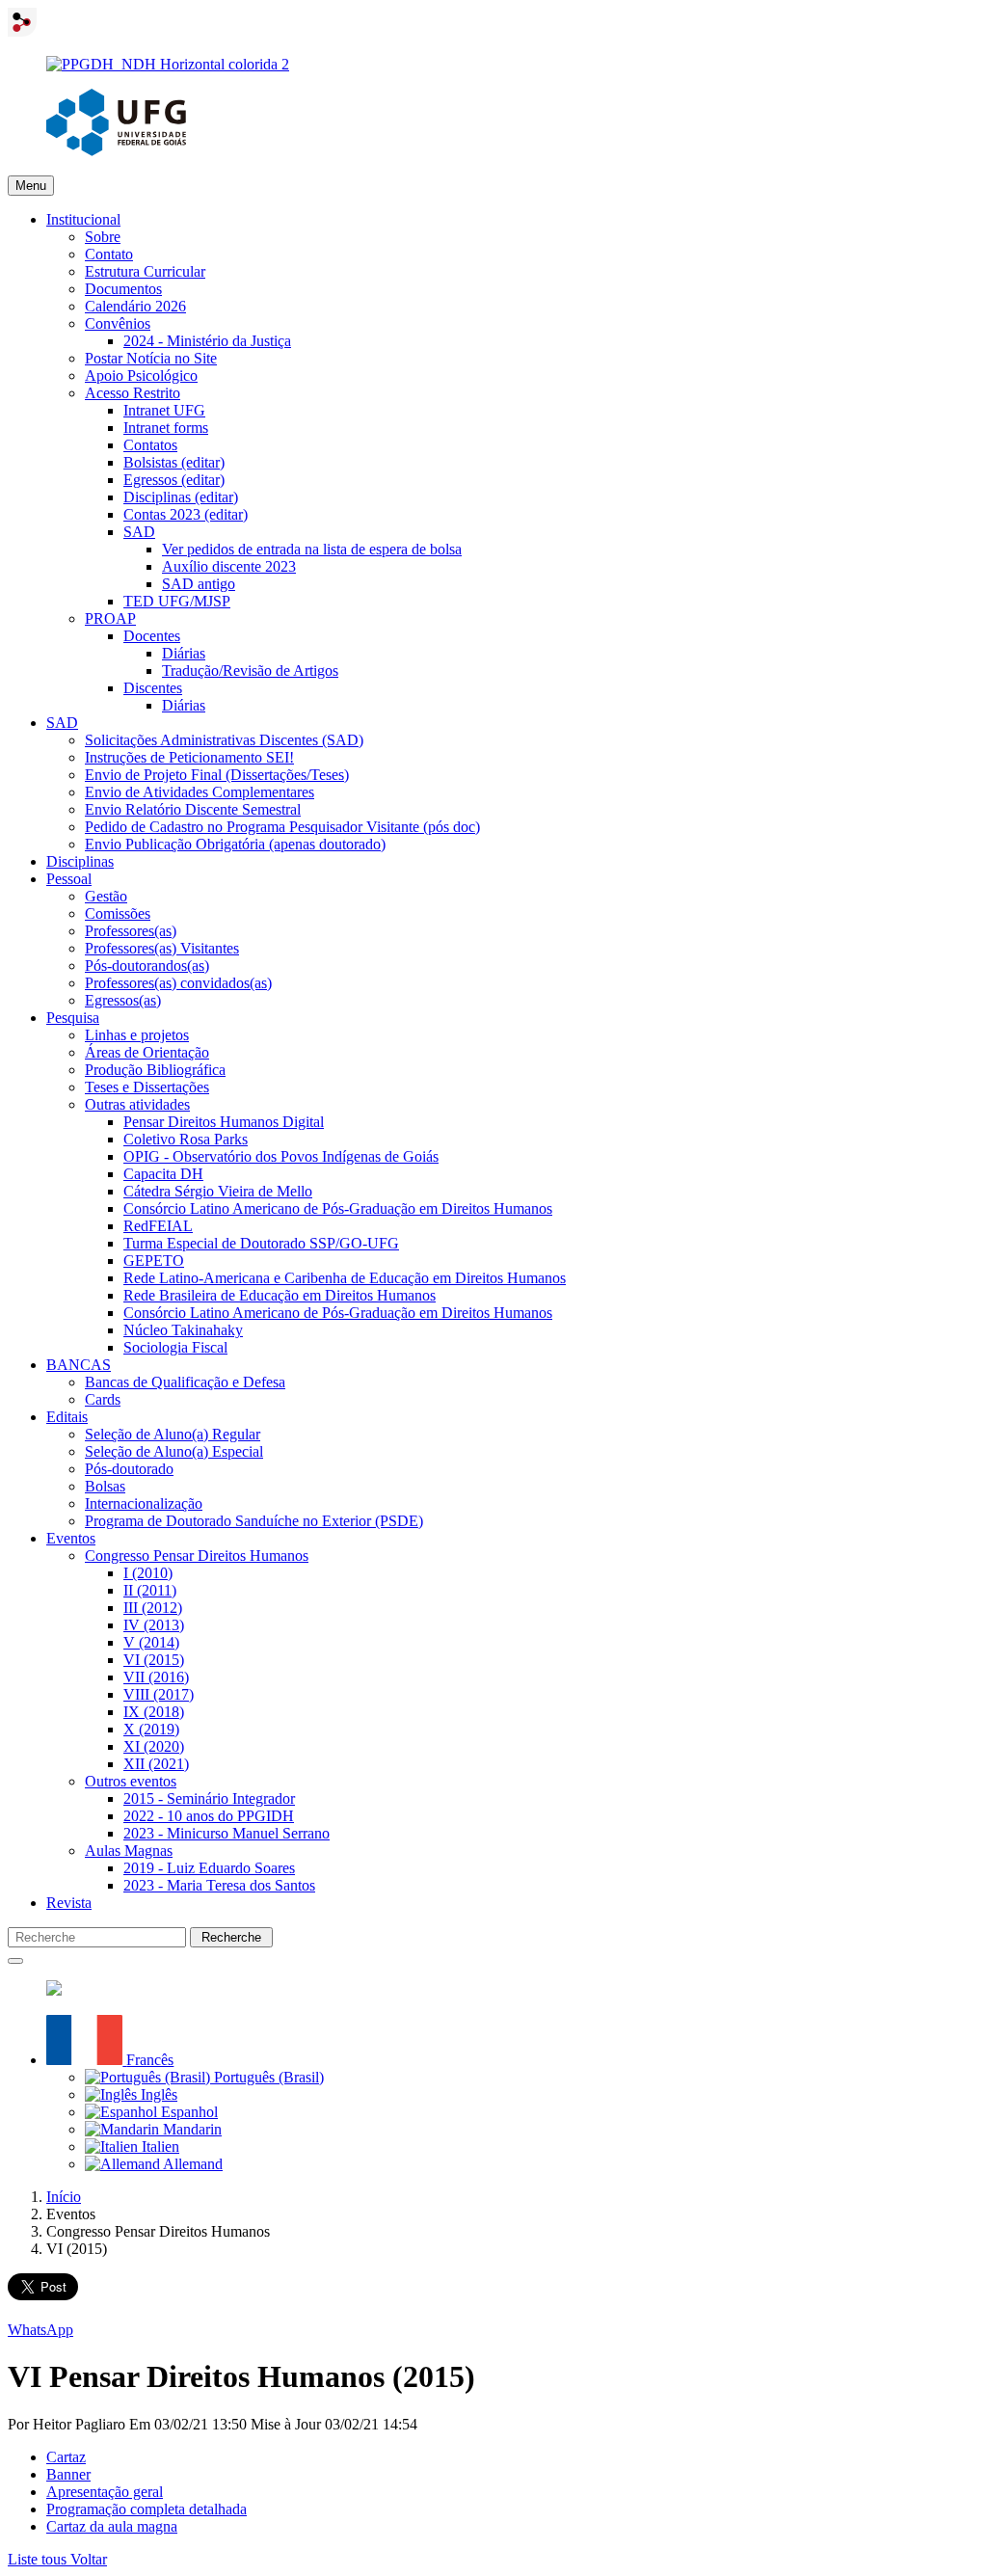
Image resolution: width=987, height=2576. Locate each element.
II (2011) (150, 1590)
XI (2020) (154, 1746)
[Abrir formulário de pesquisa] (15, 1961)
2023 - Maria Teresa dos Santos (219, 1885)
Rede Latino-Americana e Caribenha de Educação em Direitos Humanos (345, 1278)
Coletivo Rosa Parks (186, 1139)
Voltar (89, 2559)
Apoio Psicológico (141, 376)
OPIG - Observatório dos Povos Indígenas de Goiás (281, 1156)
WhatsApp (40, 2330)
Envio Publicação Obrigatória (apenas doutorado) (235, 844)
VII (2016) (156, 1677)
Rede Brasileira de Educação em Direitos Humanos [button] (280, 1295)
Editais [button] (67, 1417)
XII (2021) (156, 1764)
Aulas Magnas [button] (129, 1851)
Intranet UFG (164, 410)
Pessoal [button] (69, 879)
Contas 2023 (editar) (186, 514)
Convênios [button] (118, 323)
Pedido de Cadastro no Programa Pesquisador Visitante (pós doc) (282, 827)
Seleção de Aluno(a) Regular (173, 1434)
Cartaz (66, 2457)
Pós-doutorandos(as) (147, 966)
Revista (69, 1903)
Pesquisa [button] (73, 1018)
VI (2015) (154, 1660)
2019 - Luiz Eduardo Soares (209, 1868)
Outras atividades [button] (137, 1104)
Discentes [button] (153, 688)
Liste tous (39, 2559)
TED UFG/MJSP (177, 601)
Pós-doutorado (129, 1469)
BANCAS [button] (79, 1365)
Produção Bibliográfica (155, 1070)
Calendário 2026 (135, 306)
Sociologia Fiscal (175, 1347)
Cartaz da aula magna (112, 2526)
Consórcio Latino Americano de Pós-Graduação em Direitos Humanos (338, 1208)
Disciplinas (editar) (181, 497)
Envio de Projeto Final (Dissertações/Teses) (217, 775)
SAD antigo (199, 584)
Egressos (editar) (174, 480)
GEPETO (154, 1261)
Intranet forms (166, 428)
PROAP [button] (110, 618)
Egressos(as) (123, 1000)
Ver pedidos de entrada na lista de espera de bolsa (312, 549)
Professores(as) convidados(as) (178, 983)
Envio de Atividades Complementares (200, 792)
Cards (103, 1399)
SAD (62, 723)
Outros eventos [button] (131, 1781)
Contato (109, 254)
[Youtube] (54, 1990)
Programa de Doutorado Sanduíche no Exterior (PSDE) (254, 1521)
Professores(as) (131, 931)
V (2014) (151, 1642)
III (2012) (153, 1608)
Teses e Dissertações (147, 1087)
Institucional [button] (83, 219)
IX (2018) (154, 1712)
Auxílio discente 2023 (229, 566)
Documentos (123, 289)
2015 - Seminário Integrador (209, 1798)
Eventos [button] (71, 1538)
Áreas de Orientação (147, 1052)
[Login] (22, 31)
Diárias (184, 653)
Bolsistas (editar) (174, 462)
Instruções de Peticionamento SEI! (189, 757)
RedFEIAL (158, 1226)
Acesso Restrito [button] (133, 393)
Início (64, 2197)
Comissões (118, 913)
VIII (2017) (159, 1694)
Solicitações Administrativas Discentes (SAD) (224, 740)
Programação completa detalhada (147, 2509)
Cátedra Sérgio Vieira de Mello (218, 1191)
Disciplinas (80, 861)
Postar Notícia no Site (151, 358)
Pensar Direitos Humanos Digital (224, 1122)
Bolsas (105, 1486)
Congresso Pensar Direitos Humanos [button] (197, 1556)
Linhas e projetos (137, 1035)
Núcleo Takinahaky (183, 1330)
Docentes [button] (152, 636)
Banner (68, 2474)
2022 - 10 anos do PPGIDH (209, 1816)
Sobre (103, 237)
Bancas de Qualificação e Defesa (185, 1382)
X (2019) (151, 1729)
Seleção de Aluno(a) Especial (174, 1451)
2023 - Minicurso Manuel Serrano (227, 1833)
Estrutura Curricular (145, 271)
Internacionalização (144, 1503)
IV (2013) (154, 1625)
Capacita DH (163, 1174)
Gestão (106, 896)
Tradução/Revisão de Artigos (250, 671)
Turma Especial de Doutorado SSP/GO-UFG (261, 1243)
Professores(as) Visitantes (162, 948)
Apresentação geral (105, 2492)
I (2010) (148, 1573)
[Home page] (168, 64)
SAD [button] (139, 532)
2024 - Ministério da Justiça (207, 341)
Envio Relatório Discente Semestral (193, 809)
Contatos (150, 445)
